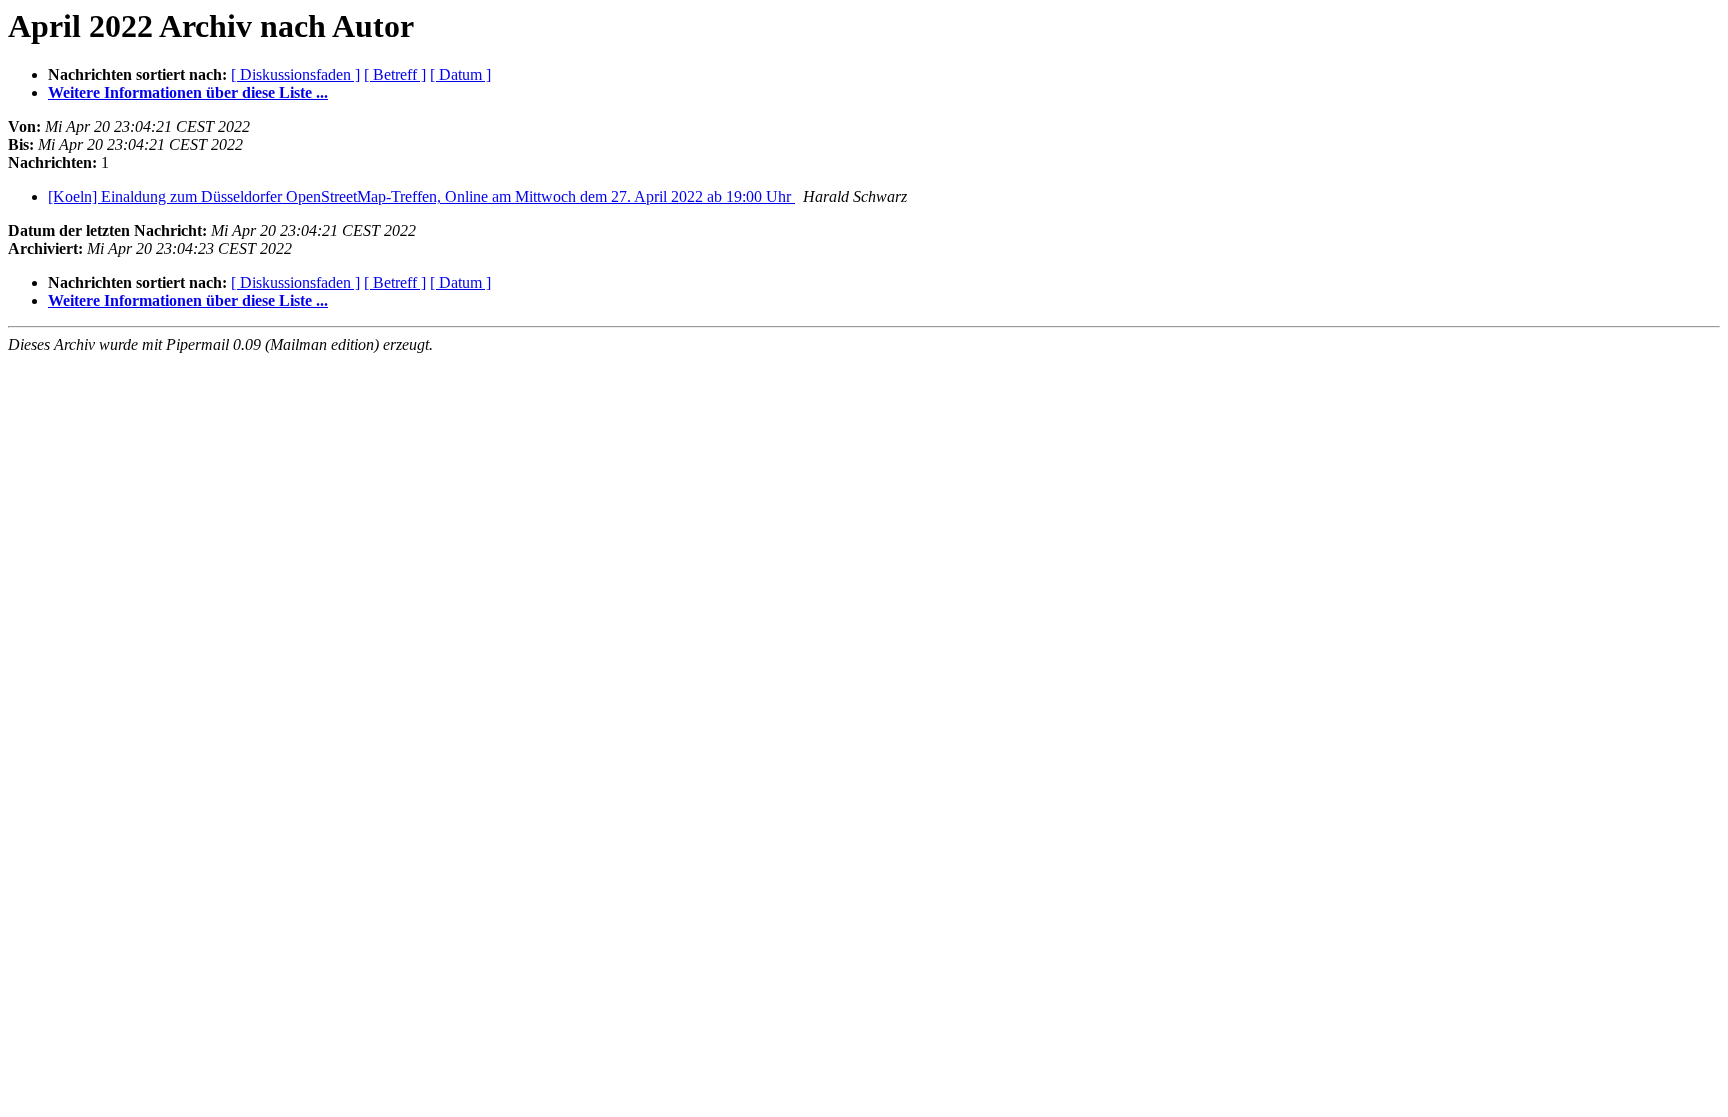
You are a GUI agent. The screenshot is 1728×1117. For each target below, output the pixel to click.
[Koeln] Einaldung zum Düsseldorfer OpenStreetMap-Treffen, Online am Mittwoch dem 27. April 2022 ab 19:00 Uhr (421, 196)
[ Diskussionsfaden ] (295, 74)
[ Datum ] (460, 74)
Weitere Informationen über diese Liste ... (188, 92)
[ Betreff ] (395, 74)
